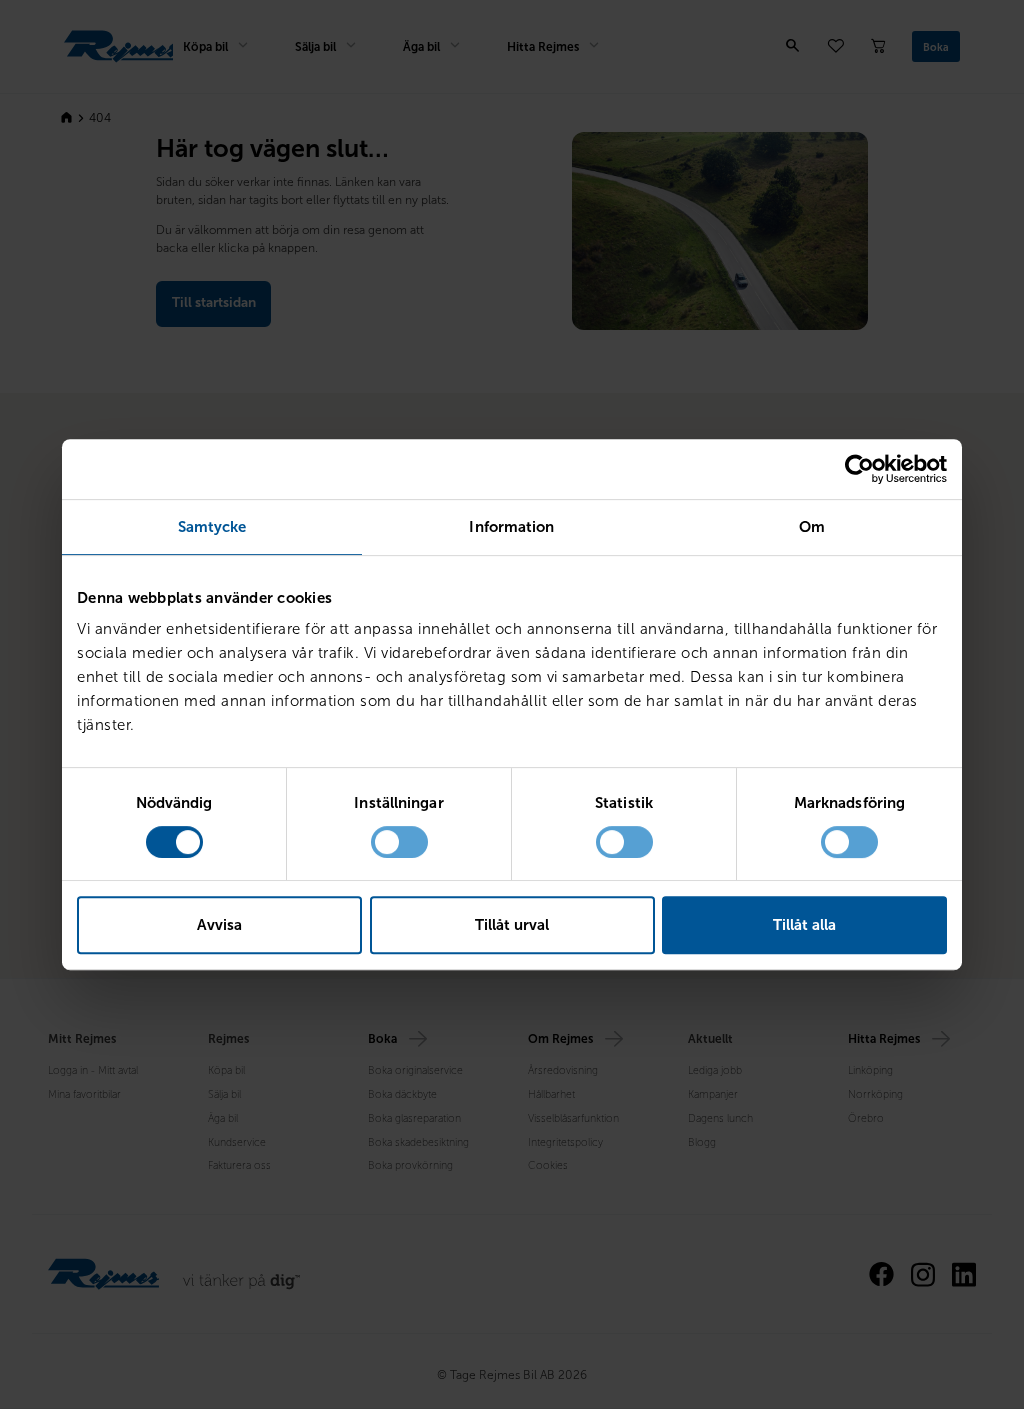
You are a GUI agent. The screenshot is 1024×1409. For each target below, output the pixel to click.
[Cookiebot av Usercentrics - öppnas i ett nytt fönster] (859, 469)
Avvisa (219, 925)
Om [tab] (812, 527)
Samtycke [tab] (212, 527)
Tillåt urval (512, 925)
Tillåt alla (804, 925)
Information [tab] (511, 527)
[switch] (399, 842)
